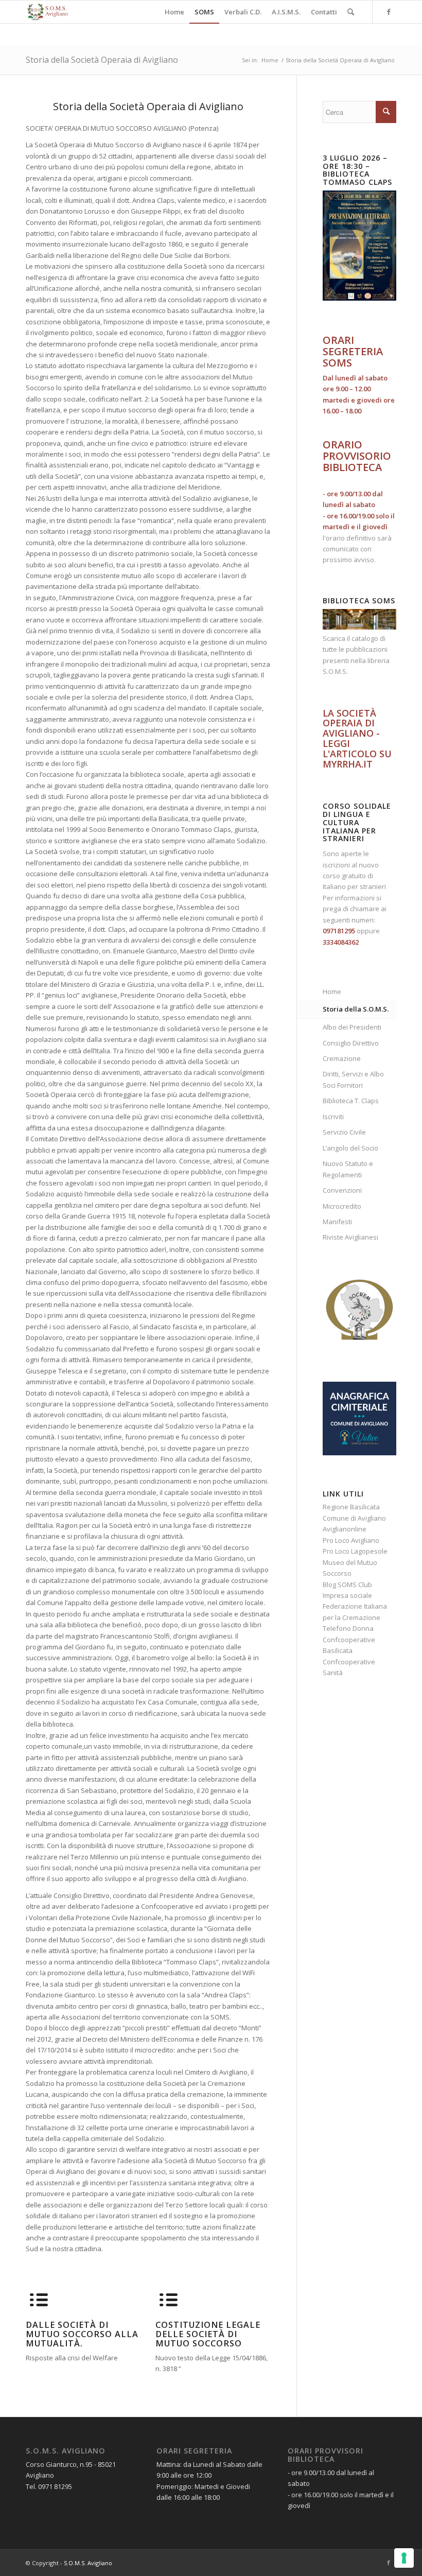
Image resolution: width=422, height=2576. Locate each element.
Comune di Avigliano (354, 1518)
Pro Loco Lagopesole (355, 1551)
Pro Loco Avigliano (351, 1540)
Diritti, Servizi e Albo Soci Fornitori (353, 1079)
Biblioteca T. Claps (351, 1101)
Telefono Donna (348, 1628)
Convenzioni (342, 1190)
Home (270, 60)
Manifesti (337, 1222)
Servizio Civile (344, 1132)
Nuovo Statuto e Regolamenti (348, 1169)
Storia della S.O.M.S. (356, 1009)
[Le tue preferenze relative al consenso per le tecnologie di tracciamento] (404, 2558)
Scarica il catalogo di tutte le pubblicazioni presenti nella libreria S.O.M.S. (356, 655)
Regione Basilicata (351, 1507)
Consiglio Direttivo (351, 1043)
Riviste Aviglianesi (350, 1237)
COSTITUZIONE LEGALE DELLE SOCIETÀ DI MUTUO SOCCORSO (208, 2334)
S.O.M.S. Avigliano (88, 2563)
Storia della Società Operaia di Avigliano (102, 60)
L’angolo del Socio (350, 1148)
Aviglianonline (345, 1529)
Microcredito (342, 1206)
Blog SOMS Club (347, 1585)
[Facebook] (389, 11)
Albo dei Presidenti (352, 1027)
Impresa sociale (347, 1595)
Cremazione (342, 1058)
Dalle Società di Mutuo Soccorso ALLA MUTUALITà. (82, 2334)
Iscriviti (333, 1117)
